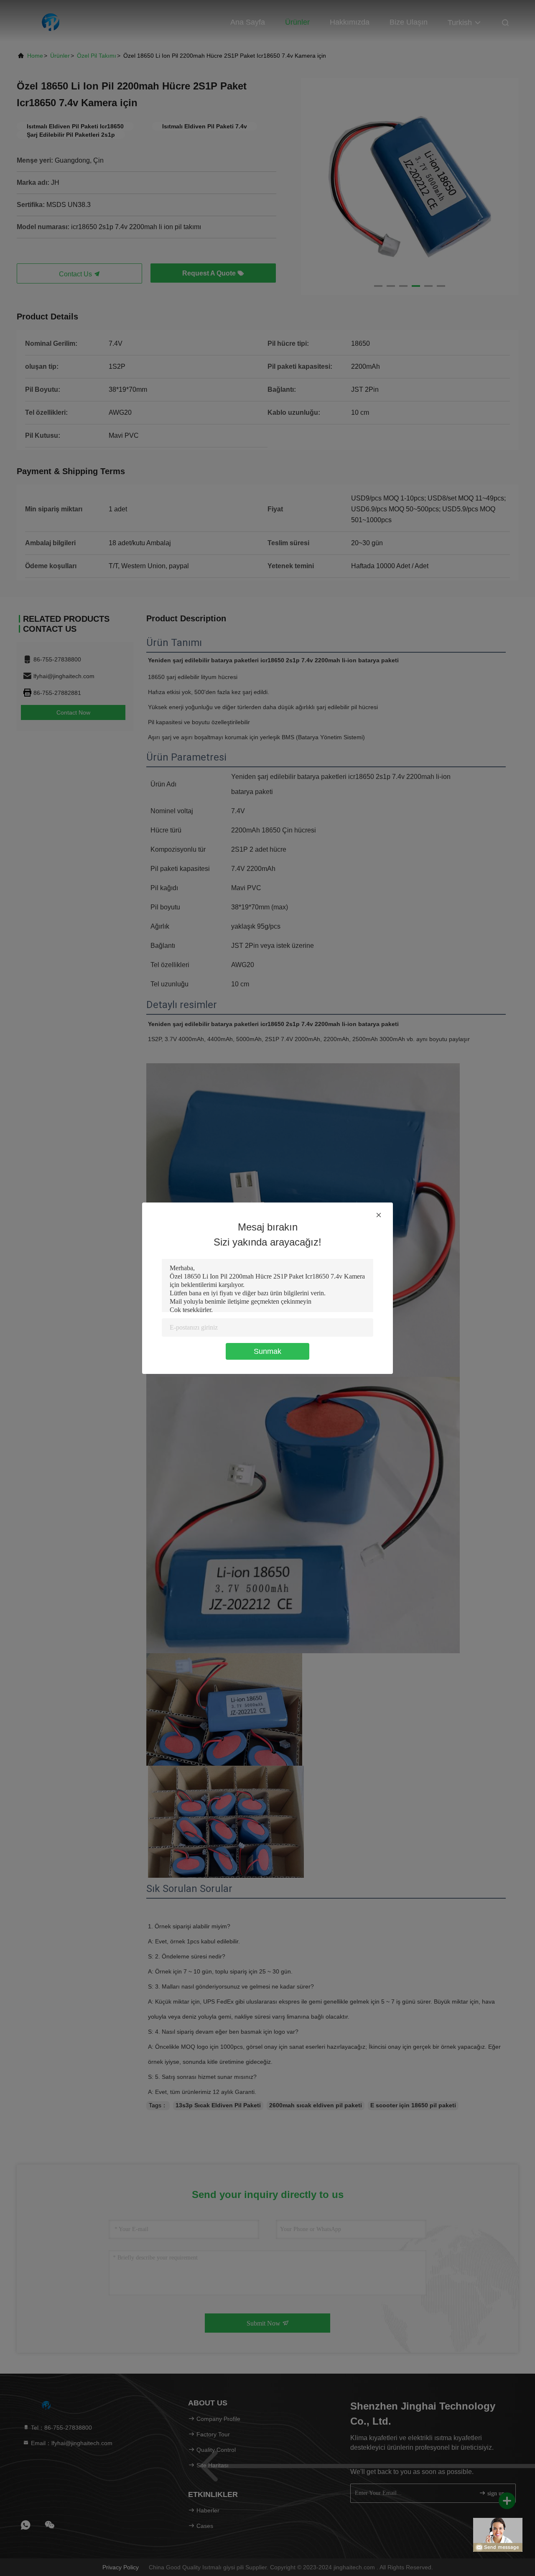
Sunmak (267, 1351)
